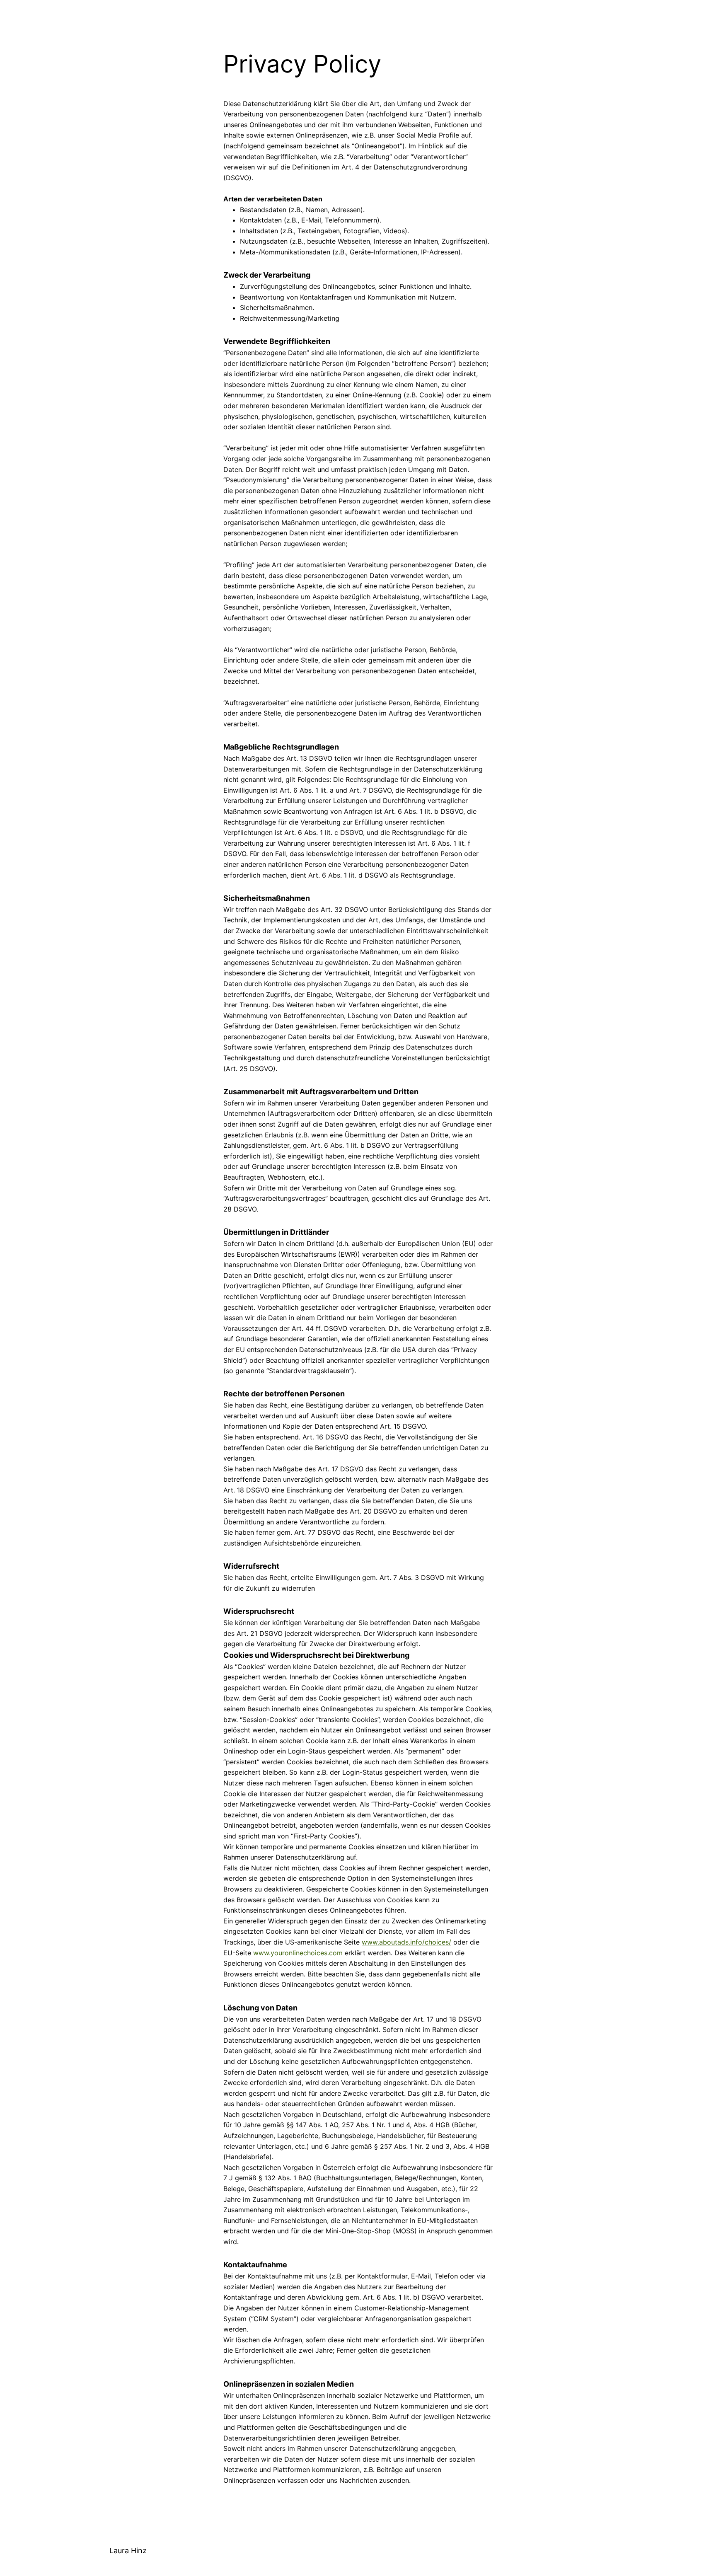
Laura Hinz (128, 2551)
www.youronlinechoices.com (298, 1953)
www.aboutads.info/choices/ (406, 1942)
